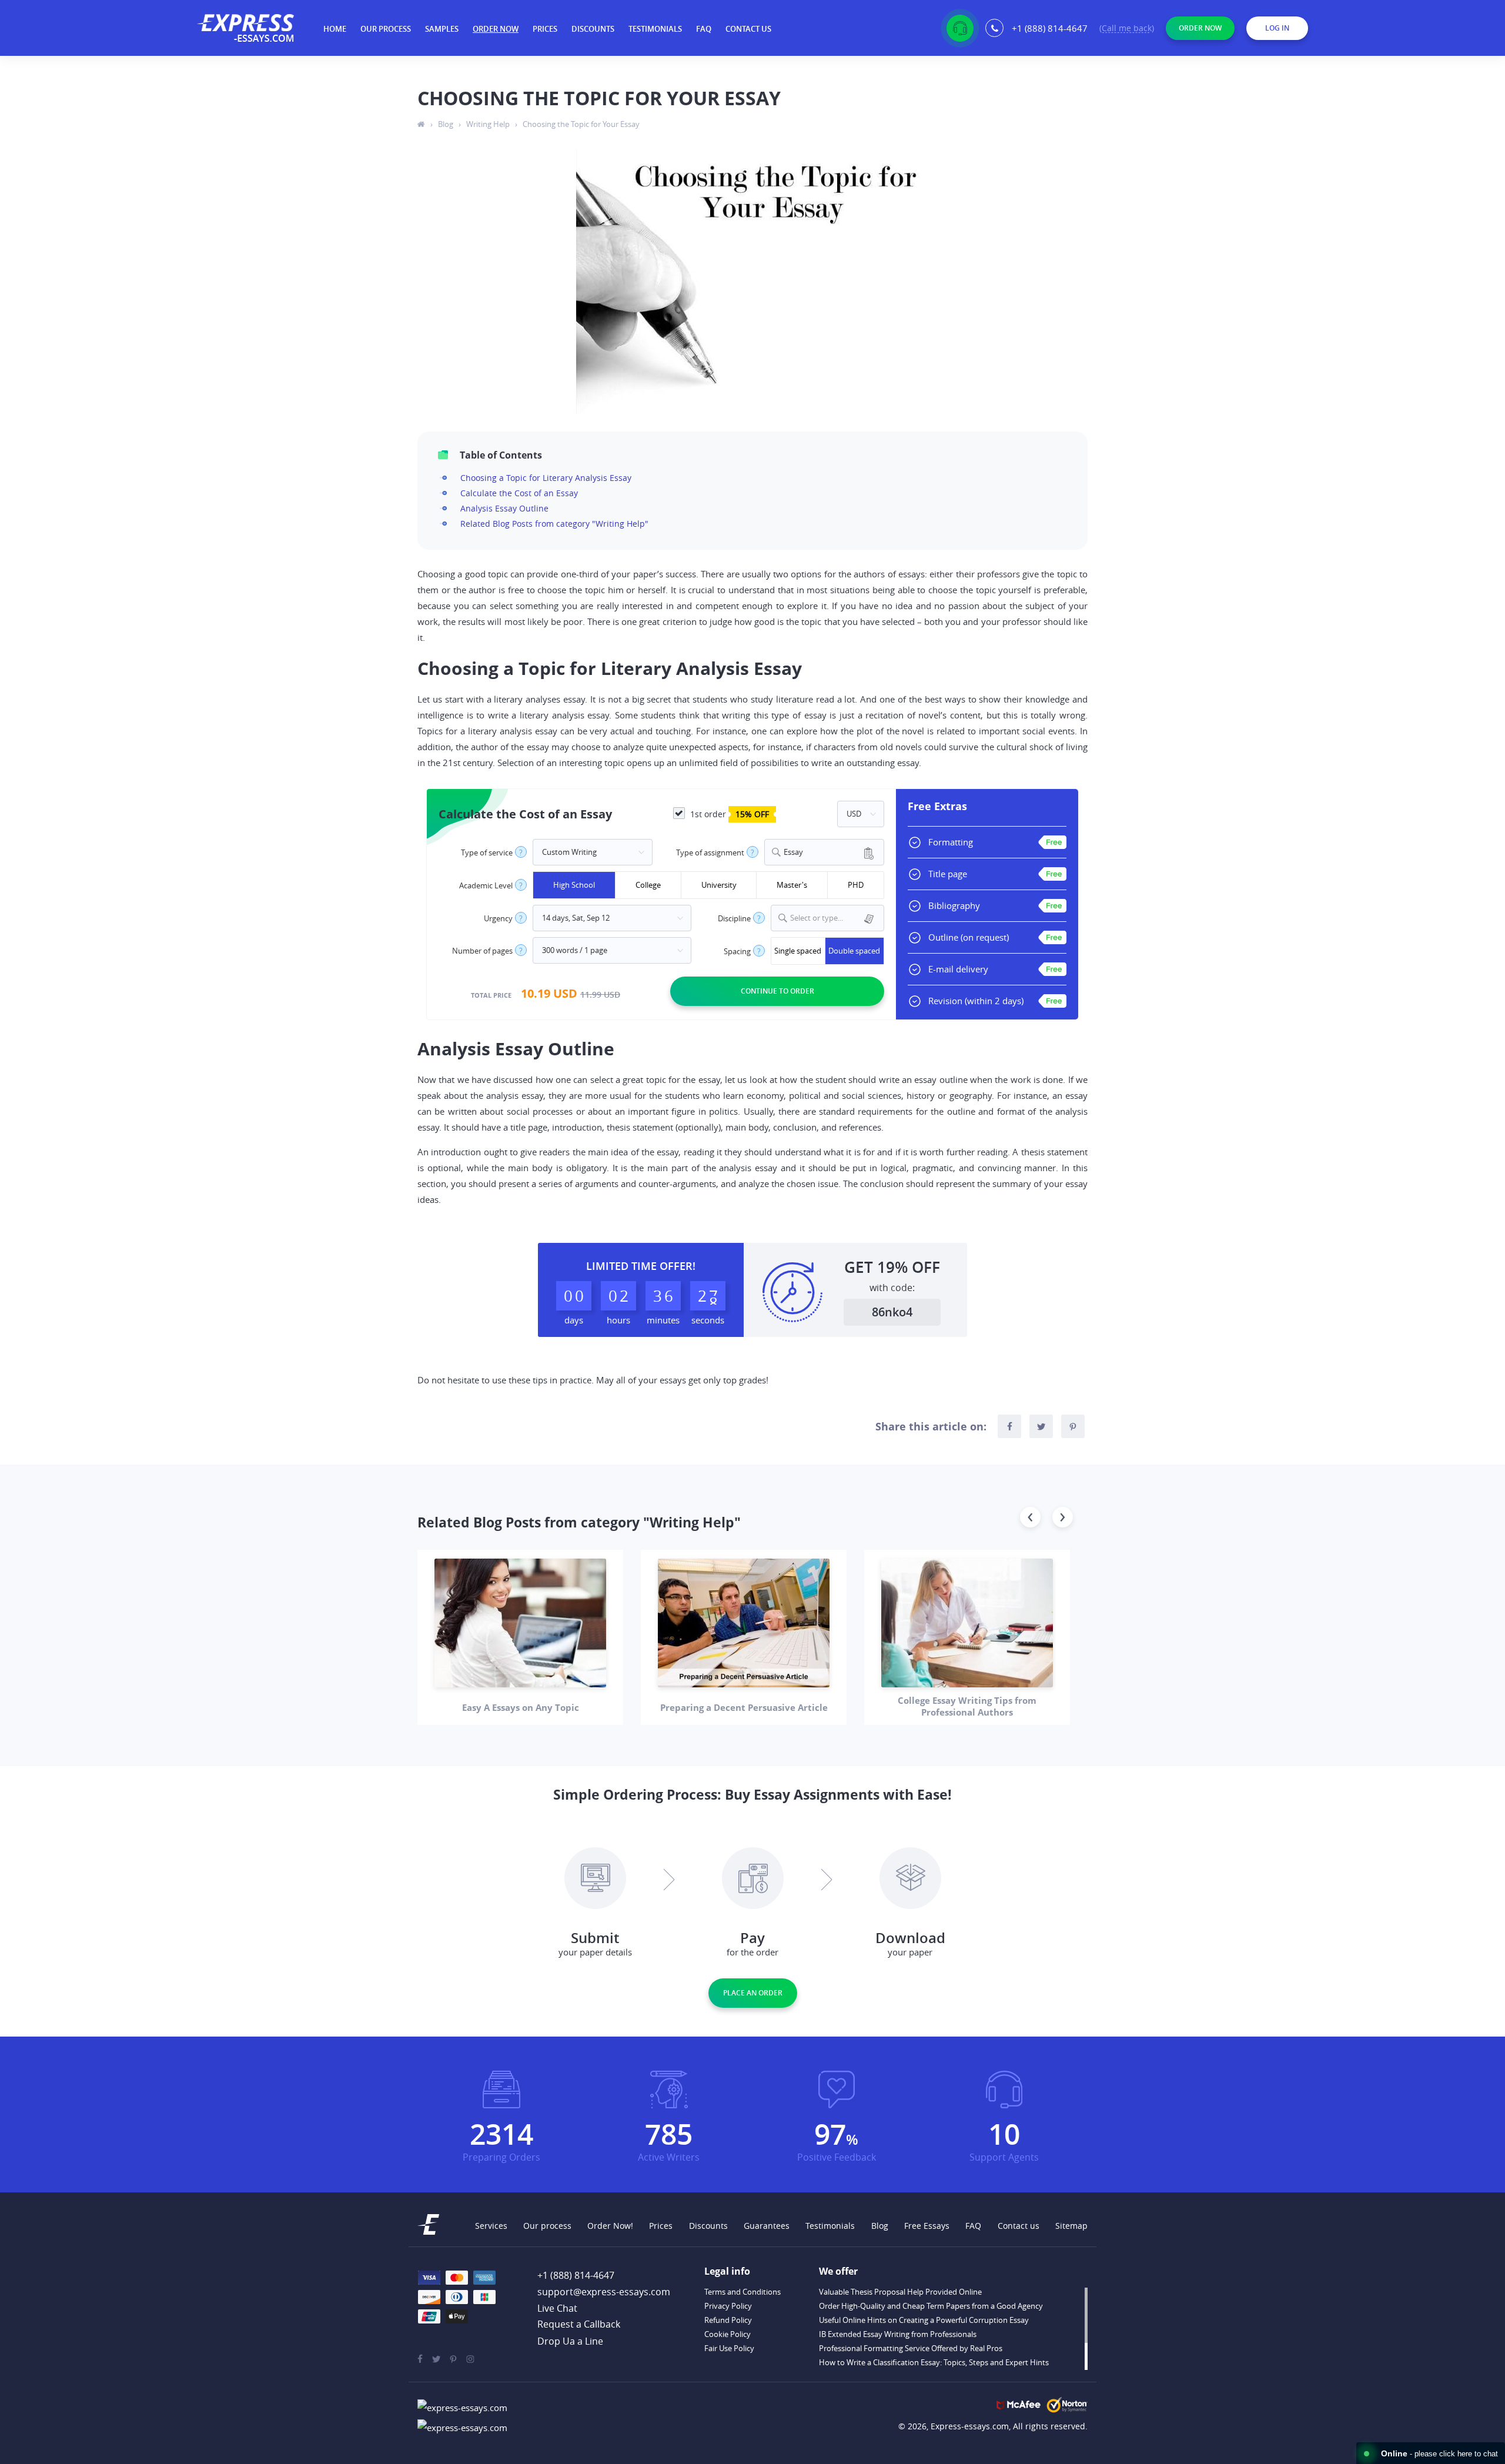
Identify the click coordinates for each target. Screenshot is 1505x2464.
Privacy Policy (728, 2306)
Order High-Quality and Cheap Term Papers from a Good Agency (931, 2306)
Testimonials (655, 29)
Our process (386, 29)
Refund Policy (728, 2320)
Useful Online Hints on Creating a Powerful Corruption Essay (924, 2320)
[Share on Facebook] (1009, 1426)
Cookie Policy (728, 2334)
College (648, 885)
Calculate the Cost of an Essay (519, 493)
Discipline (734, 919)
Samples (442, 29)
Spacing (737, 952)
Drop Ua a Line (570, 2341)
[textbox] (835, 918)
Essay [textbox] (793, 852)
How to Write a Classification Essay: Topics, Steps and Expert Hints (934, 2362)
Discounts (593, 29)
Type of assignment (710, 853)
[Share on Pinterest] (1073, 1426)
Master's (792, 885)
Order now (496, 29)
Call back (1127, 29)
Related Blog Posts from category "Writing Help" (554, 524)
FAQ (704, 29)
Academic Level (486, 886)
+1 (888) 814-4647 (1050, 28)
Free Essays (927, 2226)
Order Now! (610, 2226)
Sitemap (1071, 2226)
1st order (728, 814)
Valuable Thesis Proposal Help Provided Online (900, 2292)
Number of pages (482, 951)
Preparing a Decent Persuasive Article (744, 1707)
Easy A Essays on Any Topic (521, 1707)
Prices (545, 29)
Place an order (753, 1993)
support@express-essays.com (604, 2292)
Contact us (748, 29)
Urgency (498, 919)
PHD (856, 885)
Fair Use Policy (729, 2348)
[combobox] (824, 852)
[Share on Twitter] (1041, 1426)
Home (335, 29)
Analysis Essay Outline (504, 508)
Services (491, 2226)
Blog (880, 2226)
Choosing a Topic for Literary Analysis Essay (546, 478)
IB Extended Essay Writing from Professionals (898, 2334)
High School (574, 885)
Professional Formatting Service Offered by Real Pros (911, 2348)
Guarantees (767, 2226)
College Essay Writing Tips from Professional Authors (967, 1706)
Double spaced (854, 951)
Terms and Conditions (743, 2292)
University (719, 885)
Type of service (487, 853)
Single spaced (798, 951)
